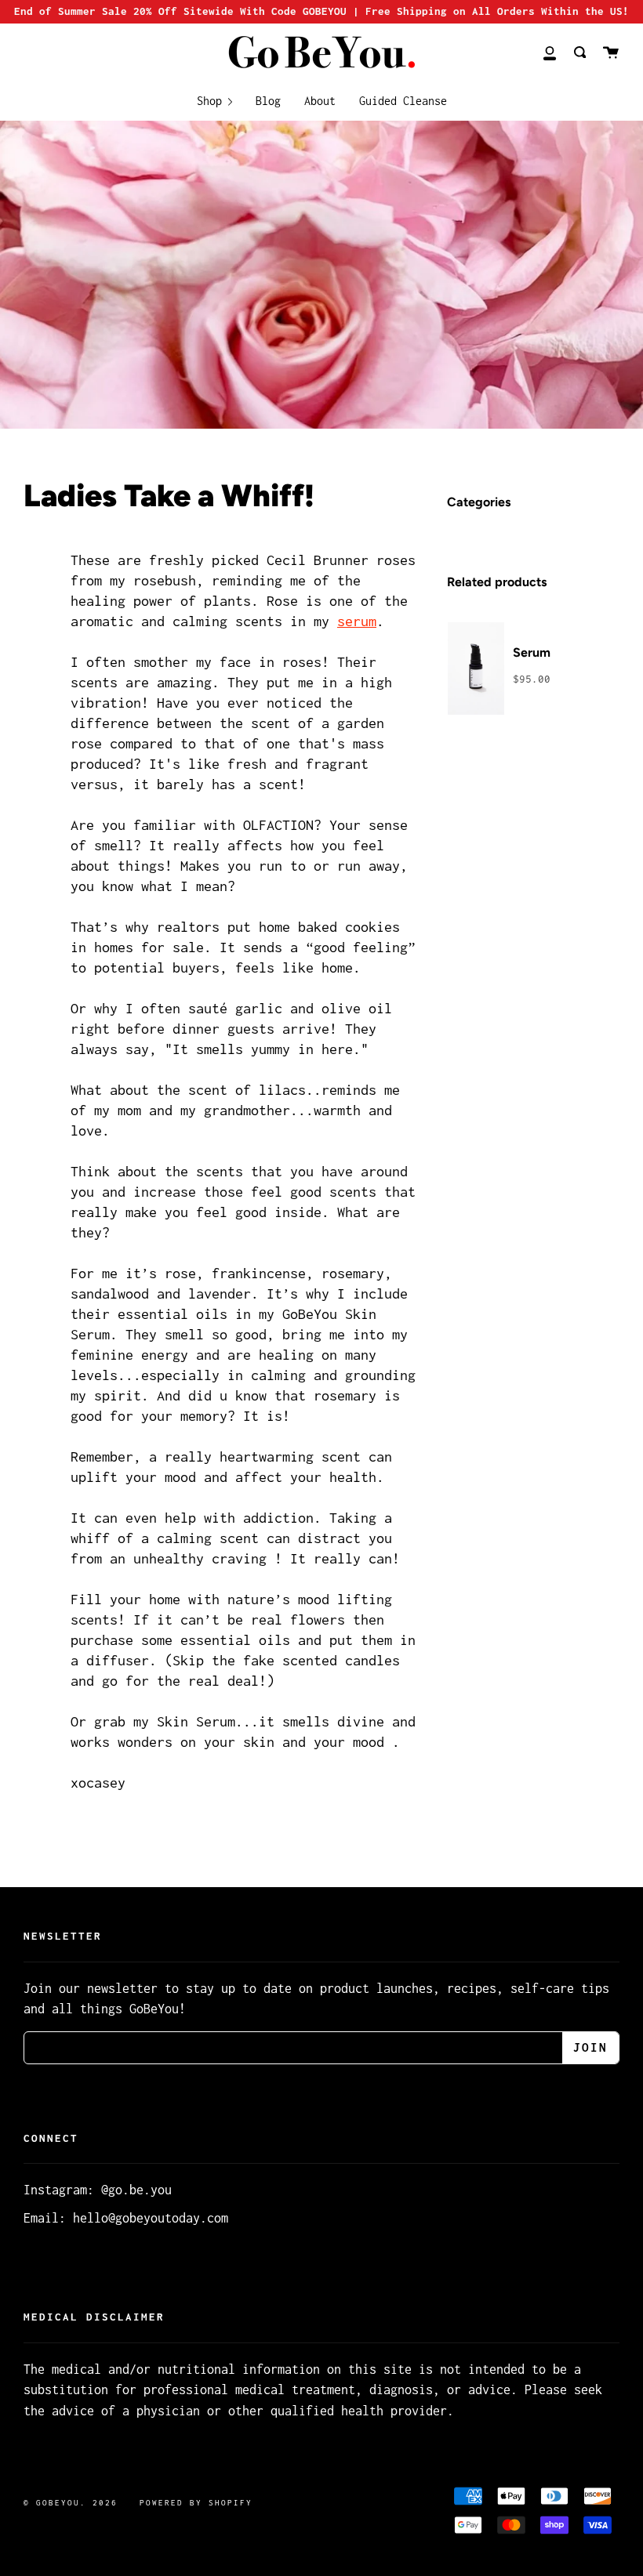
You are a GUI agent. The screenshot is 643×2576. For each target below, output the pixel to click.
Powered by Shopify (196, 2503)
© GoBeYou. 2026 (71, 2503)
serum (357, 621)
